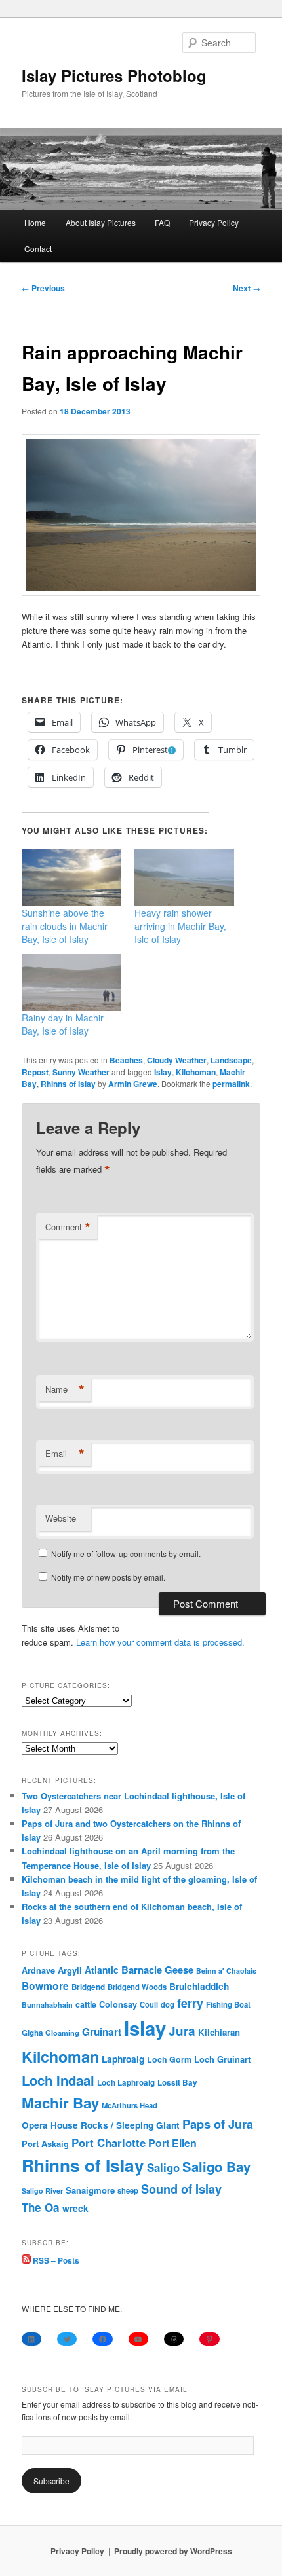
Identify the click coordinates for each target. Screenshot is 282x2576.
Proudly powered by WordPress (173, 2551)
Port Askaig (45, 2144)
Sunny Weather (81, 1072)
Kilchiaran (219, 2032)
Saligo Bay (216, 2166)
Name (65, 1389)
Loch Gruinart (222, 2059)
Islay (163, 1072)
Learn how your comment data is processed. (160, 1642)
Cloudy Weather (177, 1060)
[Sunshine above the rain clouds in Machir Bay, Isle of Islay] (71, 878)
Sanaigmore (90, 2190)
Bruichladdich (199, 1986)
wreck (75, 2208)
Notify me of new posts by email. (108, 1577)
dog (168, 2004)
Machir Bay (60, 2103)
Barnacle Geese (157, 1970)
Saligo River (42, 2191)
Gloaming (62, 2033)
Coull (149, 2004)
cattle (86, 2004)
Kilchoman (196, 1072)
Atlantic (102, 1970)
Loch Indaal (58, 2080)
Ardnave (38, 1970)
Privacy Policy (214, 222)
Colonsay (118, 2004)
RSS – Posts (55, 2260)
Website (61, 1518)
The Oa (41, 2207)
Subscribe (51, 2481)
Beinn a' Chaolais (226, 1971)
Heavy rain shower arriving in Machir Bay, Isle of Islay (180, 926)
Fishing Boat (228, 2005)
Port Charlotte (109, 2143)
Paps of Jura (218, 2124)
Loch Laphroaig (126, 2083)
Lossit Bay (177, 2083)
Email (65, 1454)
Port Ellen (172, 2143)
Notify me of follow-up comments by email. (126, 1554)
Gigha (32, 2033)
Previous (43, 288)
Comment (68, 1227)
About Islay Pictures (101, 222)
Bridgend (88, 1987)
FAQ (162, 222)
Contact (38, 248)
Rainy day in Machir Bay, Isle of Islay (63, 1024)
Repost (35, 1072)
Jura (182, 2031)
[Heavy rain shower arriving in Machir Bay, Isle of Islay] (184, 878)
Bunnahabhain (47, 2005)
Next (247, 288)
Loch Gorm (169, 2059)
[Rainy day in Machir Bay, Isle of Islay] (71, 983)
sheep (128, 2190)
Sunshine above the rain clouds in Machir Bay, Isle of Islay (65, 926)
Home (35, 222)
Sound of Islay (181, 2189)
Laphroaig (123, 2059)
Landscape (231, 1060)
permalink (231, 1084)
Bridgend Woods (137, 1987)
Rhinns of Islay (68, 1084)
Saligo (163, 2167)
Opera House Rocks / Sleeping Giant (101, 2125)
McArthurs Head (130, 2105)
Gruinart (102, 2032)
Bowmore (45, 1986)
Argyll (70, 1970)
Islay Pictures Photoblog (114, 75)
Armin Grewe (133, 1084)
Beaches (126, 1060)
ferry (190, 2003)
